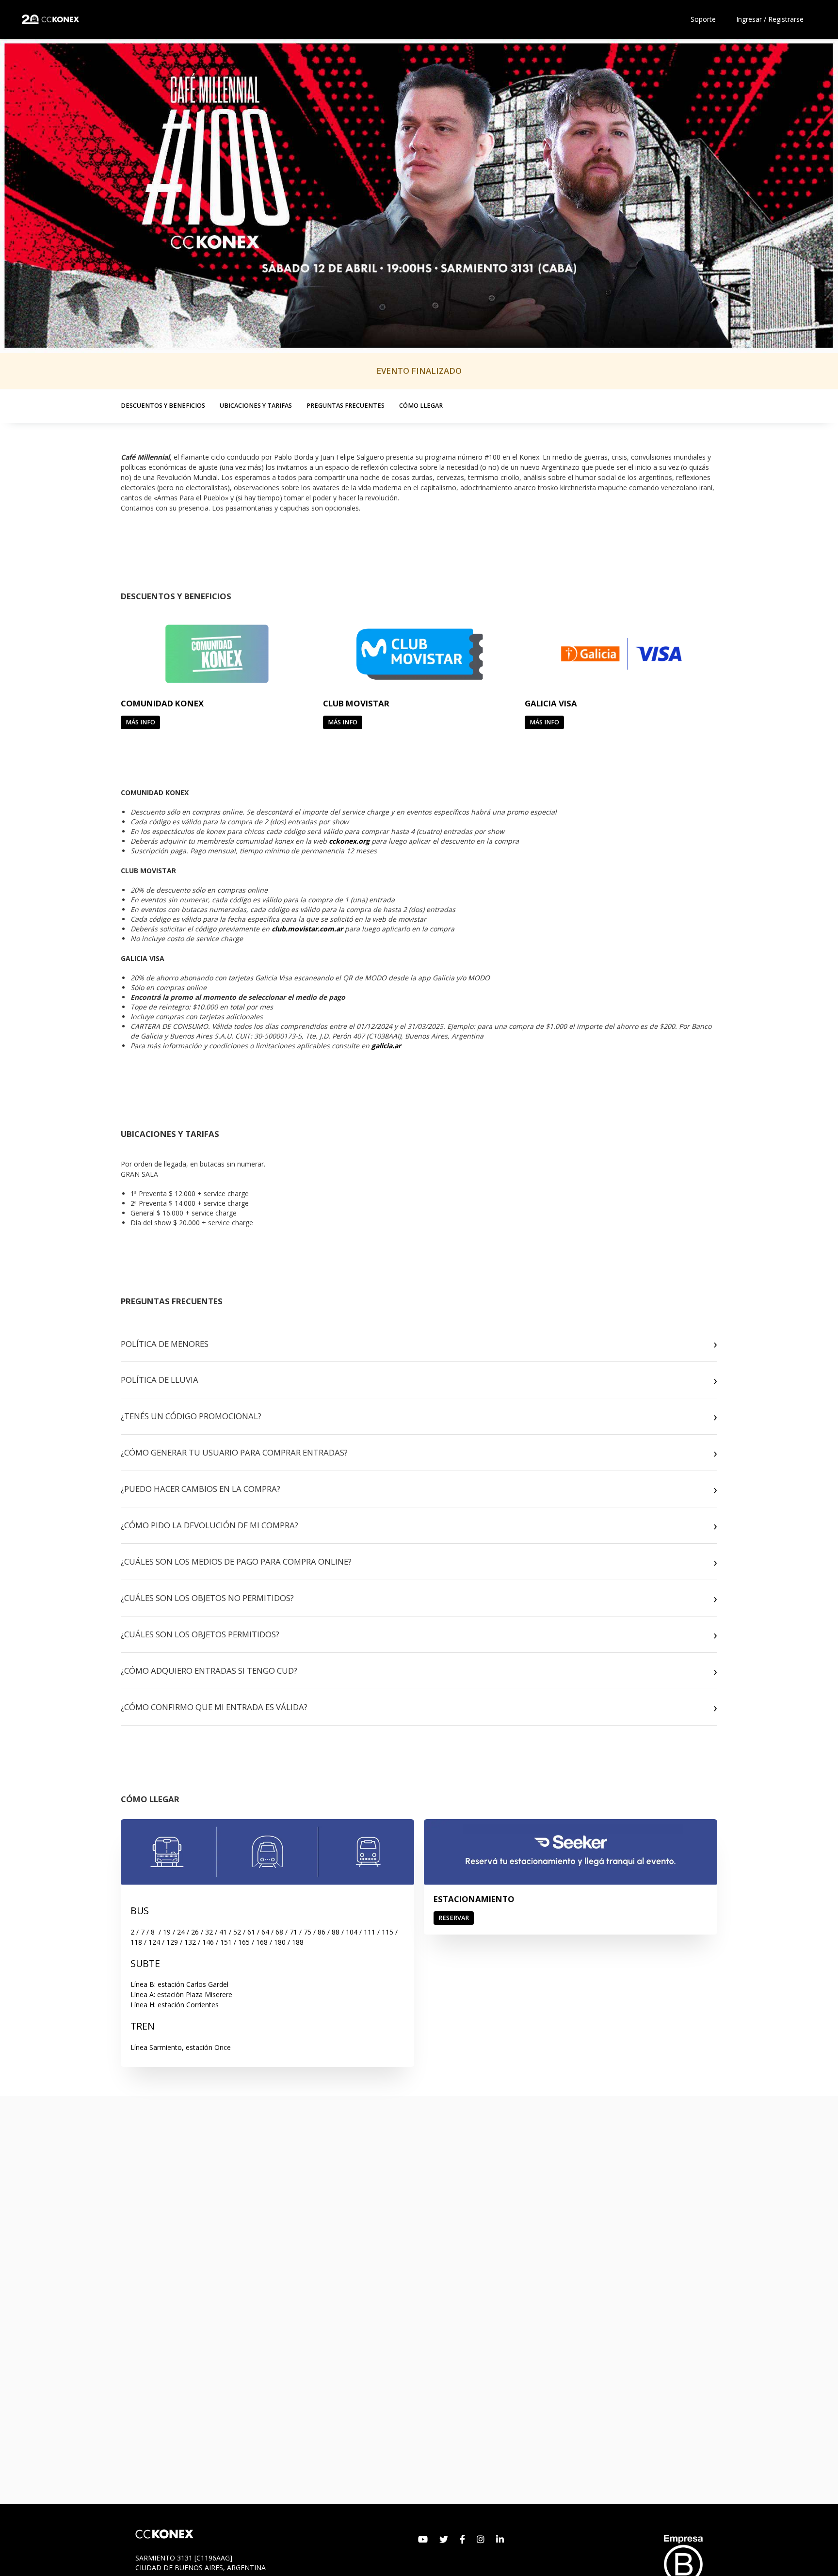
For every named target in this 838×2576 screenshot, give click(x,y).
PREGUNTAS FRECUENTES (346, 405)
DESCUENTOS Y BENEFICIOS (163, 405)
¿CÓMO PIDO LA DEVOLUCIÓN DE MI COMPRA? (209, 1525)
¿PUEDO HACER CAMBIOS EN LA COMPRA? (201, 1489)
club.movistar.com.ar (307, 929)
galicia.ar (386, 1046)
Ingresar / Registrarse (770, 19)
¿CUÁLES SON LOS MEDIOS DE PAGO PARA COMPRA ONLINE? (236, 1561)
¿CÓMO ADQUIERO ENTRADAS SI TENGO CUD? (209, 1671)
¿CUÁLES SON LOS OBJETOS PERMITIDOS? (200, 1634)
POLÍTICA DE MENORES (165, 1344)
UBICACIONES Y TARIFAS (256, 405)
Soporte (703, 19)
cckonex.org (349, 841)
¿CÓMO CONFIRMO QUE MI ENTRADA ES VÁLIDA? (214, 1707)
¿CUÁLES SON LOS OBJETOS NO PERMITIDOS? (207, 1598)
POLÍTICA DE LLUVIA (160, 1380)
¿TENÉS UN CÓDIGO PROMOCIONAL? (191, 1416)
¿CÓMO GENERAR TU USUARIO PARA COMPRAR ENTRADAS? (234, 1452)
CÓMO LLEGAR (421, 405)
